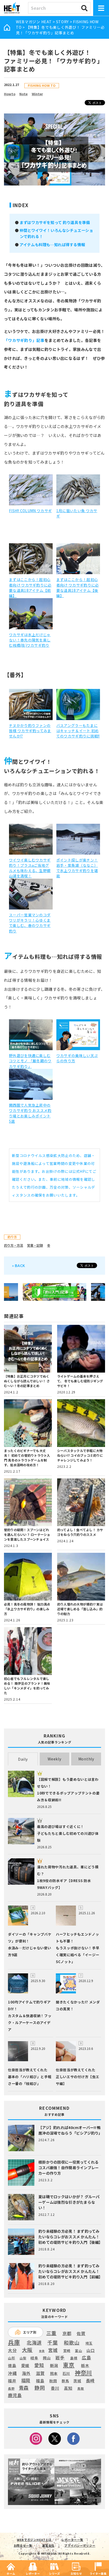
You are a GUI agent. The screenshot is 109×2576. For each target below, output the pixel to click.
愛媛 (25, 2365)
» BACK (19, 1265)
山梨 (23, 2358)
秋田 (53, 2381)
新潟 (54, 2365)
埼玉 (89, 2343)
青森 (24, 2388)
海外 (26, 2373)
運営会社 (48, 2545)
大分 (12, 2350)
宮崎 (67, 2351)
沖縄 (12, 2373)
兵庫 (14, 2342)
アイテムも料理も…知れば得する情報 (52, 244)
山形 (12, 2358)
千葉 (53, 2343)
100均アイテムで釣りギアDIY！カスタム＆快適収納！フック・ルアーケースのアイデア (30, 2016)
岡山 (47, 2358)
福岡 (26, 2380)
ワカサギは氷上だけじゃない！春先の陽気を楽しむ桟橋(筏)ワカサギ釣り (30, 640)
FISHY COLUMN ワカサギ (30, 511)
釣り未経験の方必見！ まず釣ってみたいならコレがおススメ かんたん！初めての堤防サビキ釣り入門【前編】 (71, 2271)
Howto (10, 94)
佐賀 (81, 2334)
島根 (74, 2358)
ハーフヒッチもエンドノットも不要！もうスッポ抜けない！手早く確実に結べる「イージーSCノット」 (78, 1948)
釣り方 (12, 1237)
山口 (91, 2350)
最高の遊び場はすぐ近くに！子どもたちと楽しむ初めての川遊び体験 (68, 1833)
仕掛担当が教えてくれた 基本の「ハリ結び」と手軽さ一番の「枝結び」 (30, 2077)
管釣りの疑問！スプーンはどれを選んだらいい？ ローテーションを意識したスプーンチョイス (27, 1534)
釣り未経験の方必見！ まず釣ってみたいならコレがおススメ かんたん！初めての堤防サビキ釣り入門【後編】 (71, 2237)
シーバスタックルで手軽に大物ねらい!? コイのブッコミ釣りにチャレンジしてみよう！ (80, 1455)
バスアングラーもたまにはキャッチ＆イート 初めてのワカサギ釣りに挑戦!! (78, 731)
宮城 (53, 2350)
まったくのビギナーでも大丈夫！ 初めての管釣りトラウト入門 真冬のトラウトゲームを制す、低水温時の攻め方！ (27, 1458)
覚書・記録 (35, 1245)
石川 (66, 2373)
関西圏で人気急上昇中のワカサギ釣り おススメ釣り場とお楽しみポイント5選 (30, 1113)
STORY (63, 22)
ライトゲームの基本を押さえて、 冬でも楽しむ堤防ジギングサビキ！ (80, 1381)
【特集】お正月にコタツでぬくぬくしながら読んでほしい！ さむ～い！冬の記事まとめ (27, 1381)
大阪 (27, 2350)
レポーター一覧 (72, 2540)
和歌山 (72, 2342)
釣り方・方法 (13, 1245)
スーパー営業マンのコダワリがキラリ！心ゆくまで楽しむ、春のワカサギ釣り (30, 923)
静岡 (40, 2388)
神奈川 (83, 2373)
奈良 (42, 2351)
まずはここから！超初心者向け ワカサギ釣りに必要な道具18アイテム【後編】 (78, 587)
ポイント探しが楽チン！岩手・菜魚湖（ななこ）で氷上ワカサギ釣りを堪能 (77, 868)
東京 (69, 2365)
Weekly (54, 1759)
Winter (37, 94)
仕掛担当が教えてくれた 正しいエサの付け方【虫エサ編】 (78, 2077)
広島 (86, 2358)
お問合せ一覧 (23, 2545)
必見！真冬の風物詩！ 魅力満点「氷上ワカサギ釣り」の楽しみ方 (27, 1609)
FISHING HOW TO (42, 85)
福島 (40, 2381)
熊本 (54, 2373)
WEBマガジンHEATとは (34, 2540)
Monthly (86, 1759)
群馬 (65, 2381)
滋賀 (40, 2373)
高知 (68, 2388)
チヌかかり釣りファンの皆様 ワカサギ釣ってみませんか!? (30, 731)
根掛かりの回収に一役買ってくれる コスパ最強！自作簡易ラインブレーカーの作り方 (69, 2168)
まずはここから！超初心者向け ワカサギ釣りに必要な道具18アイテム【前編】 (30, 587)
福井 (12, 2381)
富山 (78, 2351)
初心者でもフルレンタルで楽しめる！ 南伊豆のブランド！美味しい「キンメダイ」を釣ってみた (27, 1686)
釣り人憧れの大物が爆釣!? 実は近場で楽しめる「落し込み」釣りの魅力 (80, 1609)
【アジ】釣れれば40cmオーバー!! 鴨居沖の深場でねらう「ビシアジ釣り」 (70, 2130)
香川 (55, 2388)
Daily (23, 1759)
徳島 (12, 2365)
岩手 (60, 2358)
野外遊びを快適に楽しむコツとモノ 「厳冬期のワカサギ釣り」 (30, 1061)
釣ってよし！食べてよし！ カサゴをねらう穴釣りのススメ (80, 1532)
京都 (67, 2333)
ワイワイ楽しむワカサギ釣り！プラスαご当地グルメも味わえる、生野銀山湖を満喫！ (30, 868)
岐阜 (34, 2358)
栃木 (85, 2365)
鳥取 (81, 2389)
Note (23, 94)
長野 (11, 2389)
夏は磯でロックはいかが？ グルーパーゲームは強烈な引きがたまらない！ (69, 2202)
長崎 (90, 2381)
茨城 (77, 2381)
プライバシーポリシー (80, 2545)
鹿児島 (15, 2395)
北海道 (34, 2342)
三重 (51, 2333)
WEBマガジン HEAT (34, 22)
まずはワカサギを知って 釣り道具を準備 (55, 222)
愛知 (39, 2365)
